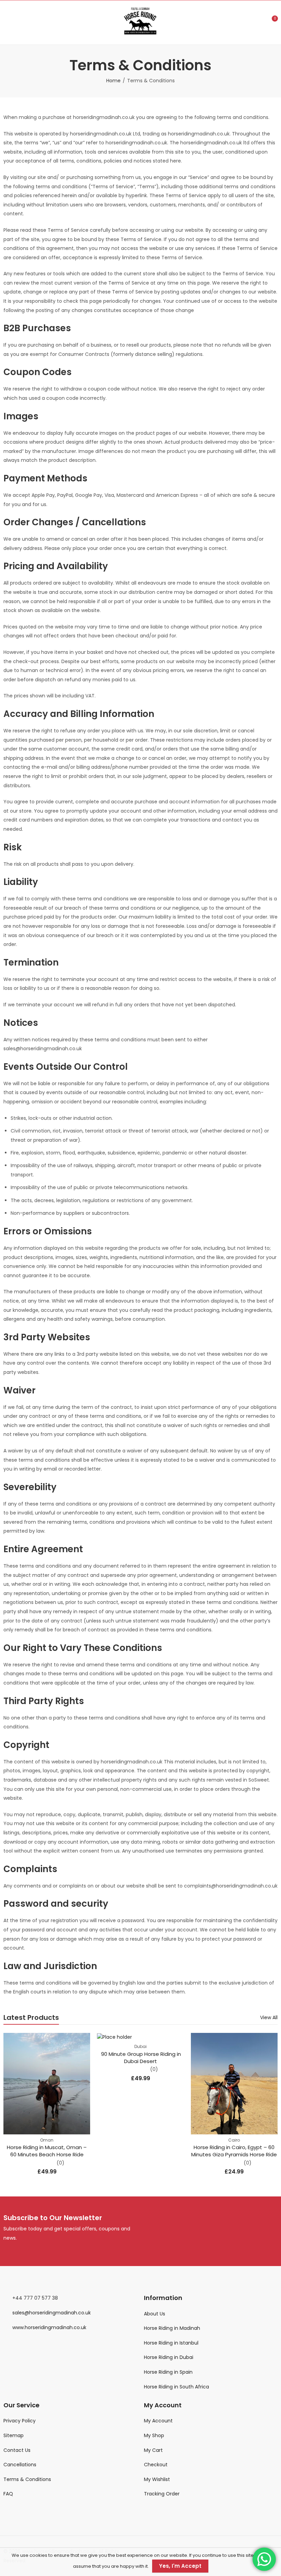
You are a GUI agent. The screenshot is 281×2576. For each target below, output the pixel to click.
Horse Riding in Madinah (172, 2328)
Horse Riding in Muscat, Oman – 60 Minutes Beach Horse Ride (47, 2151)
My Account (158, 2421)
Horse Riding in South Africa (176, 2387)
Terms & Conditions (27, 2479)
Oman (47, 2140)
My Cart (153, 2450)
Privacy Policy (20, 2421)
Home (113, 81)
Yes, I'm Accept (180, 2566)
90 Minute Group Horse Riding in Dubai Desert (140, 2058)
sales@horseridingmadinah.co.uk (52, 2313)
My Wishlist (157, 2479)
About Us (155, 2314)
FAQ (8, 2494)
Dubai (140, 2046)
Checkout (156, 2465)
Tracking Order (162, 2494)
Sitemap (14, 2435)
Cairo (234, 2140)
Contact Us (17, 2450)
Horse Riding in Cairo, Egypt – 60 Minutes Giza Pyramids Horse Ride (234, 2151)
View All (269, 2017)
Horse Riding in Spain (168, 2372)
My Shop (154, 2435)
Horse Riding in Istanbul (172, 2343)
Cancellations (20, 2465)
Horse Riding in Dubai (169, 2357)
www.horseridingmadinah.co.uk (49, 2327)
